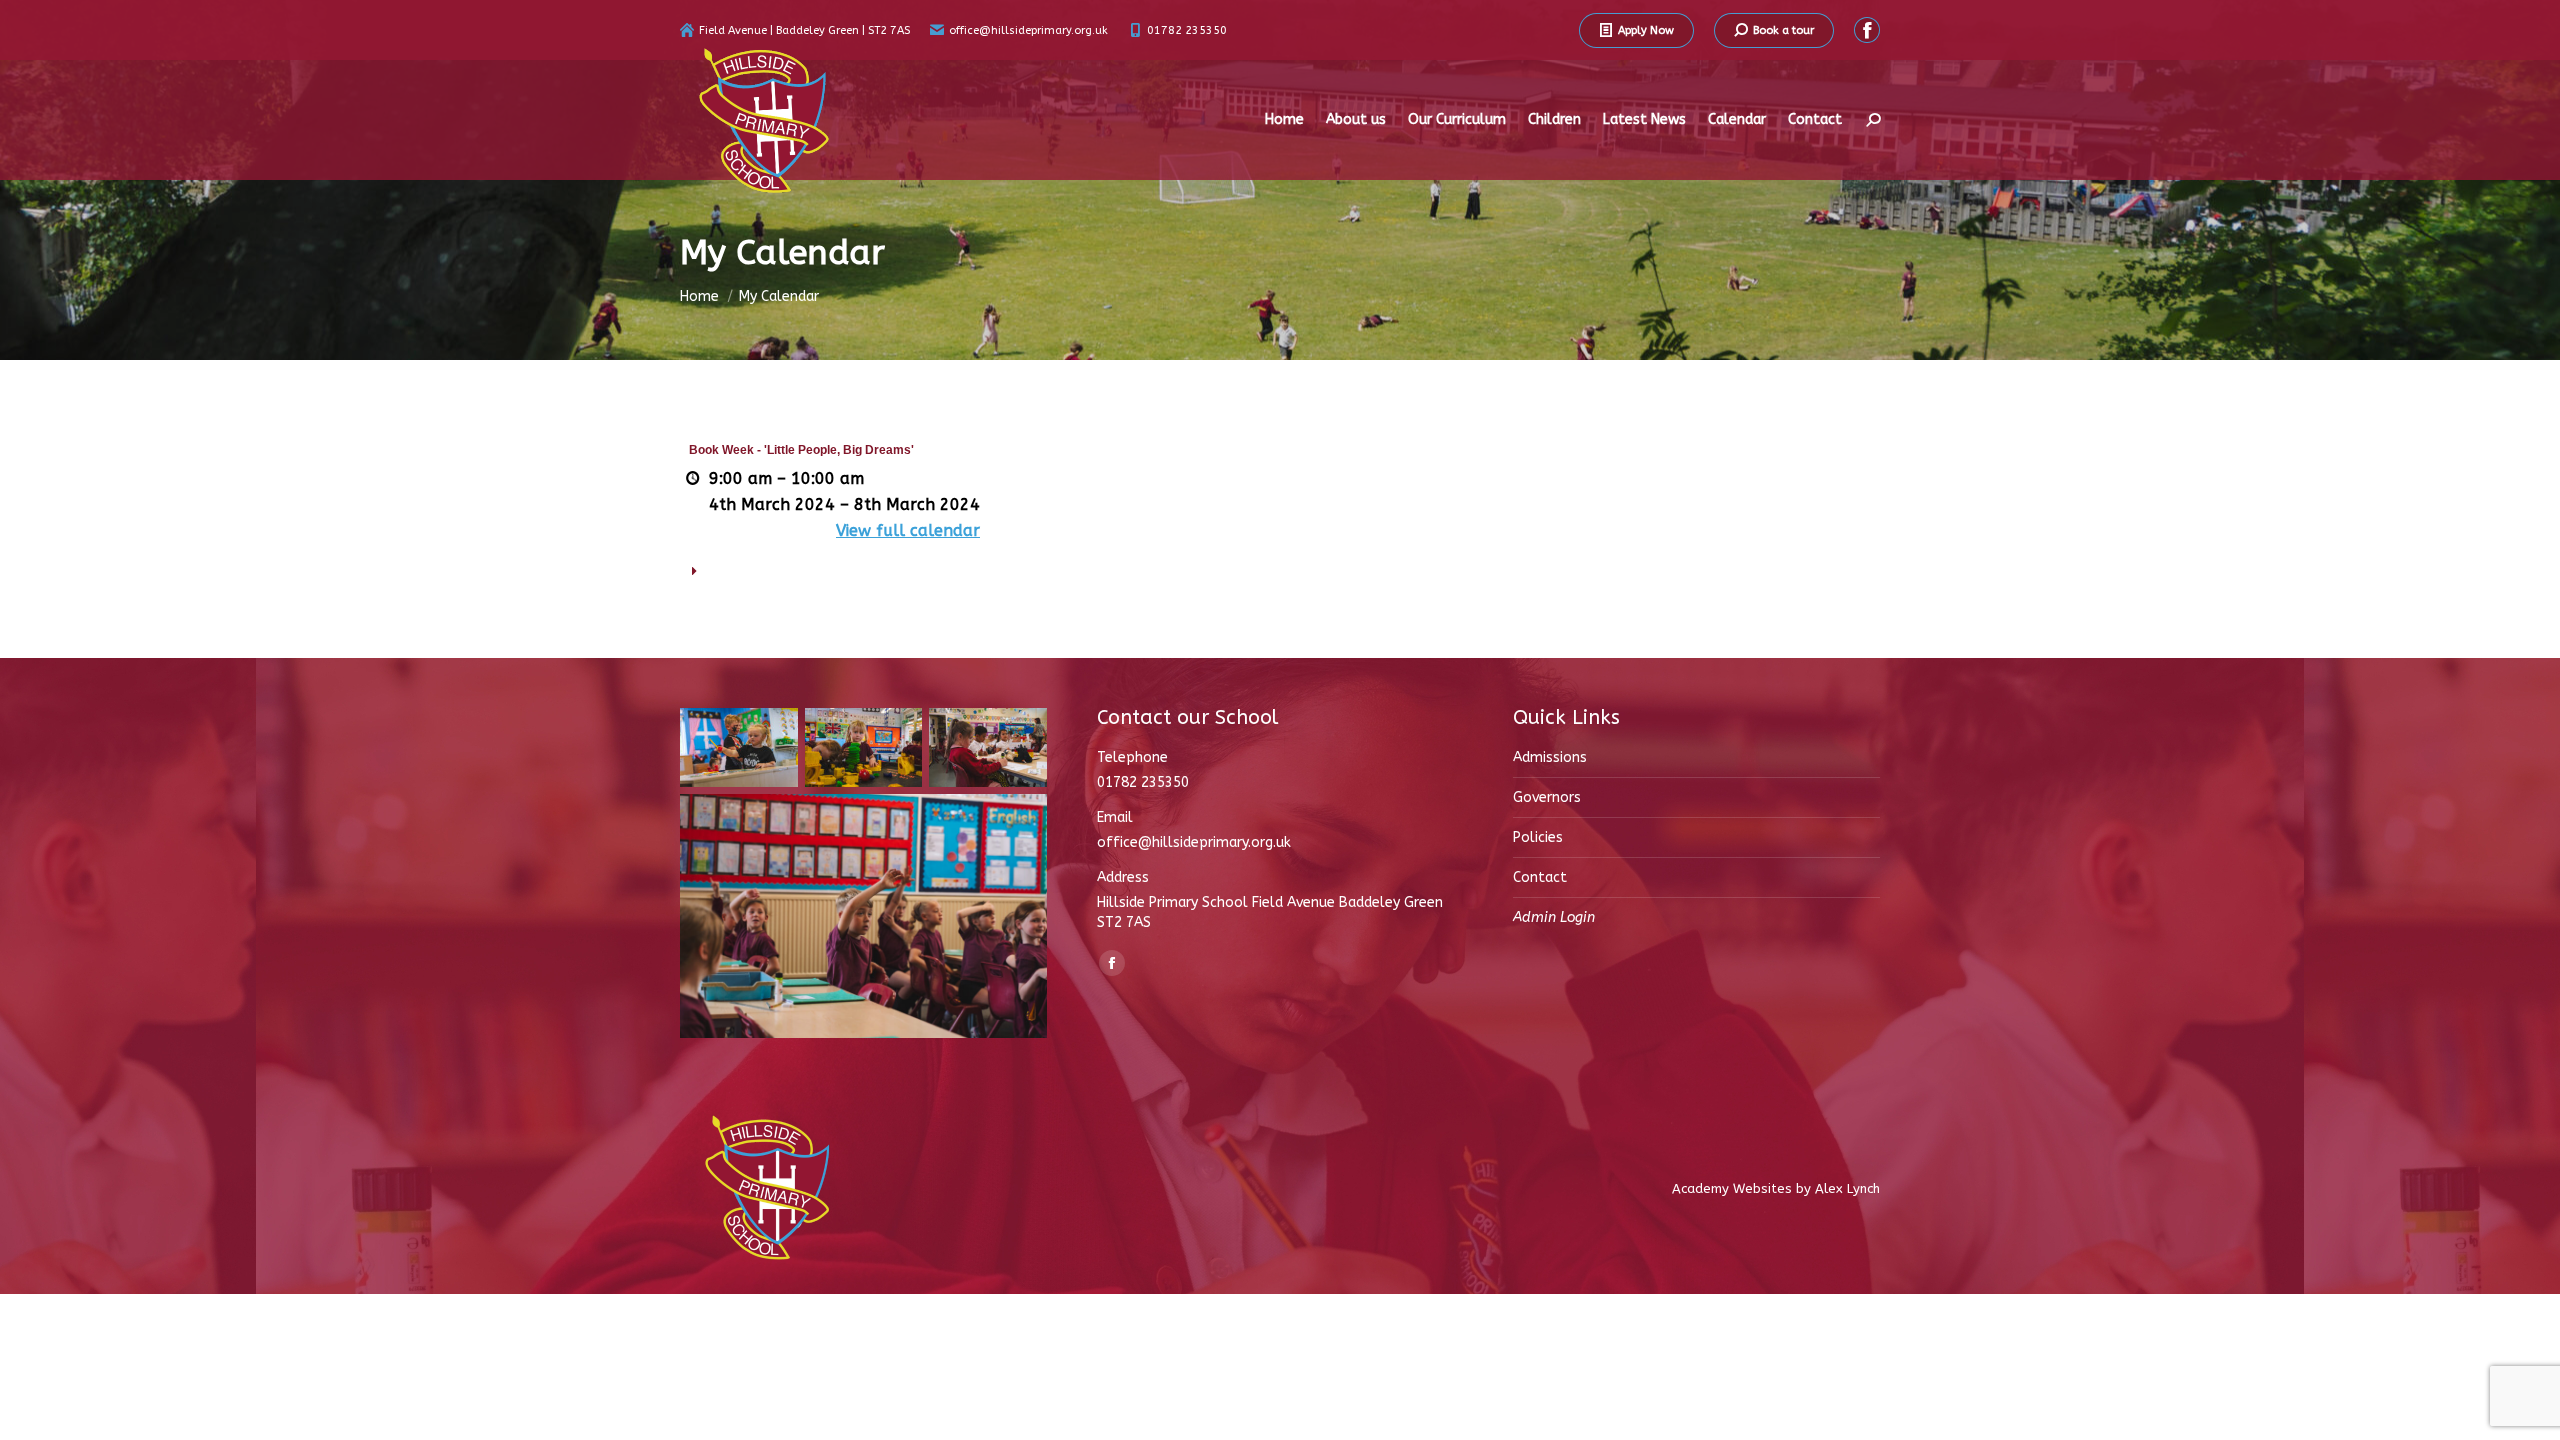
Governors (1547, 797)
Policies (1538, 837)
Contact (1540, 877)
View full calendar (908, 530)
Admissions (1550, 757)
